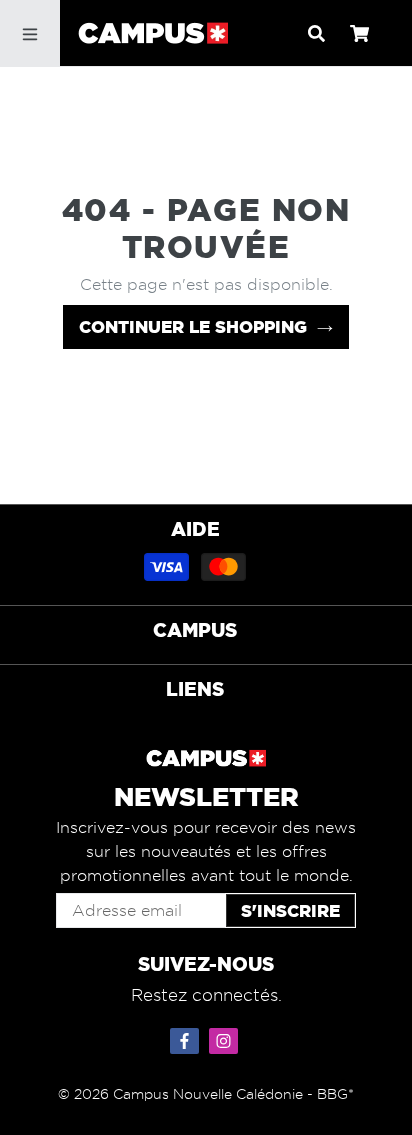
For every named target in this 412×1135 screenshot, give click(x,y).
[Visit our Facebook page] (187, 1037)
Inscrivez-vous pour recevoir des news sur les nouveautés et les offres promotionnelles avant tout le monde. (206, 851)
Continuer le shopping (193, 326)
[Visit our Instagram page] (226, 1037)
